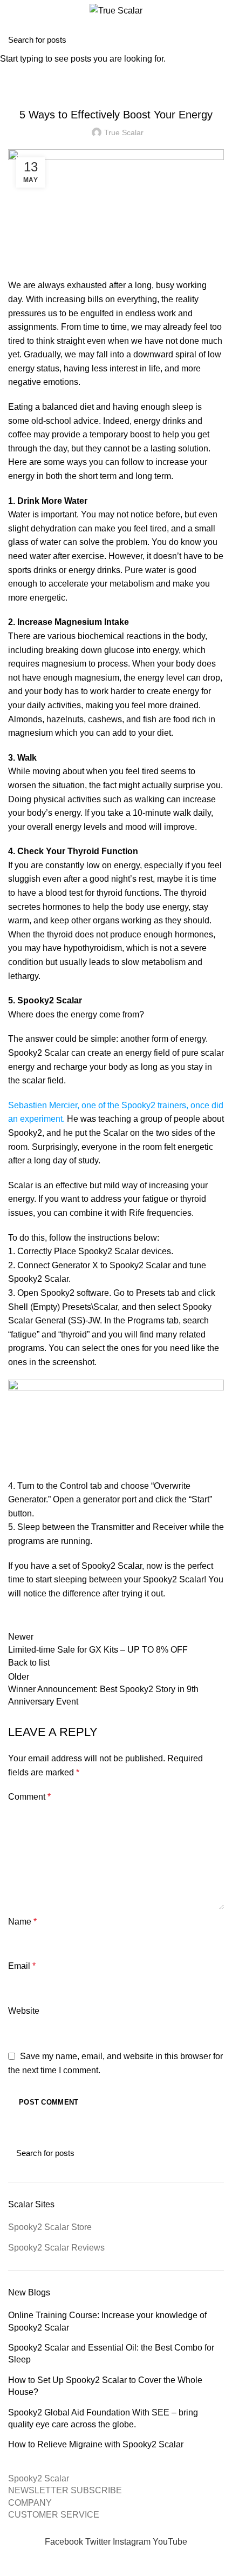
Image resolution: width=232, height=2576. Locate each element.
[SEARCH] (217, 39)
